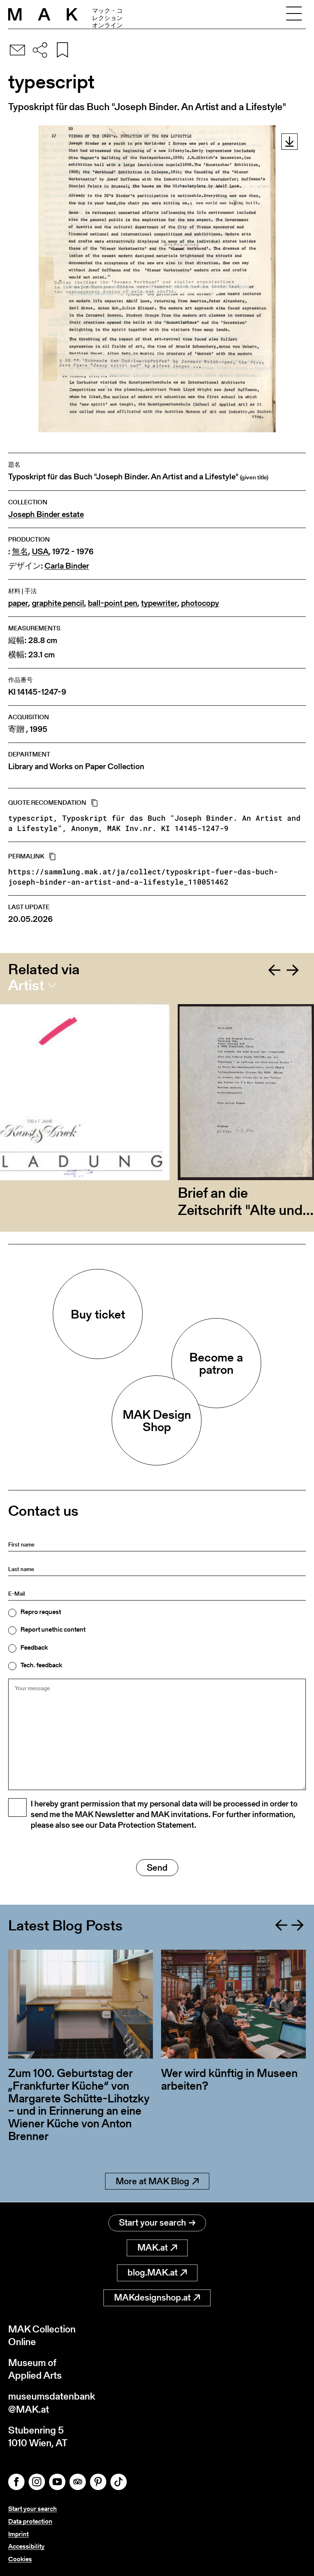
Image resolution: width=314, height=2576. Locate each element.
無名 (20, 552)
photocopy (200, 603)
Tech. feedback (41, 1665)
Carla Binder (67, 566)
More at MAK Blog (153, 2181)
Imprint (18, 2534)
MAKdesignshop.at (152, 2297)
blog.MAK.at (153, 2272)
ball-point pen (113, 603)
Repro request (41, 1612)
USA (40, 552)
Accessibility (26, 2546)
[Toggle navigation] (294, 14)
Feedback (34, 1648)
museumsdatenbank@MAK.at (52, 2402)
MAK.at (153, 2248)
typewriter (159, 603)
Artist (26, 985)
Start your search (153, 2223)
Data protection (30, 2521)
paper (18, 603)
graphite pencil (58, 603)
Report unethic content (53, 1630)
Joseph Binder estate (46, 514)
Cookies (20, 2559)
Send (157, 1868)
